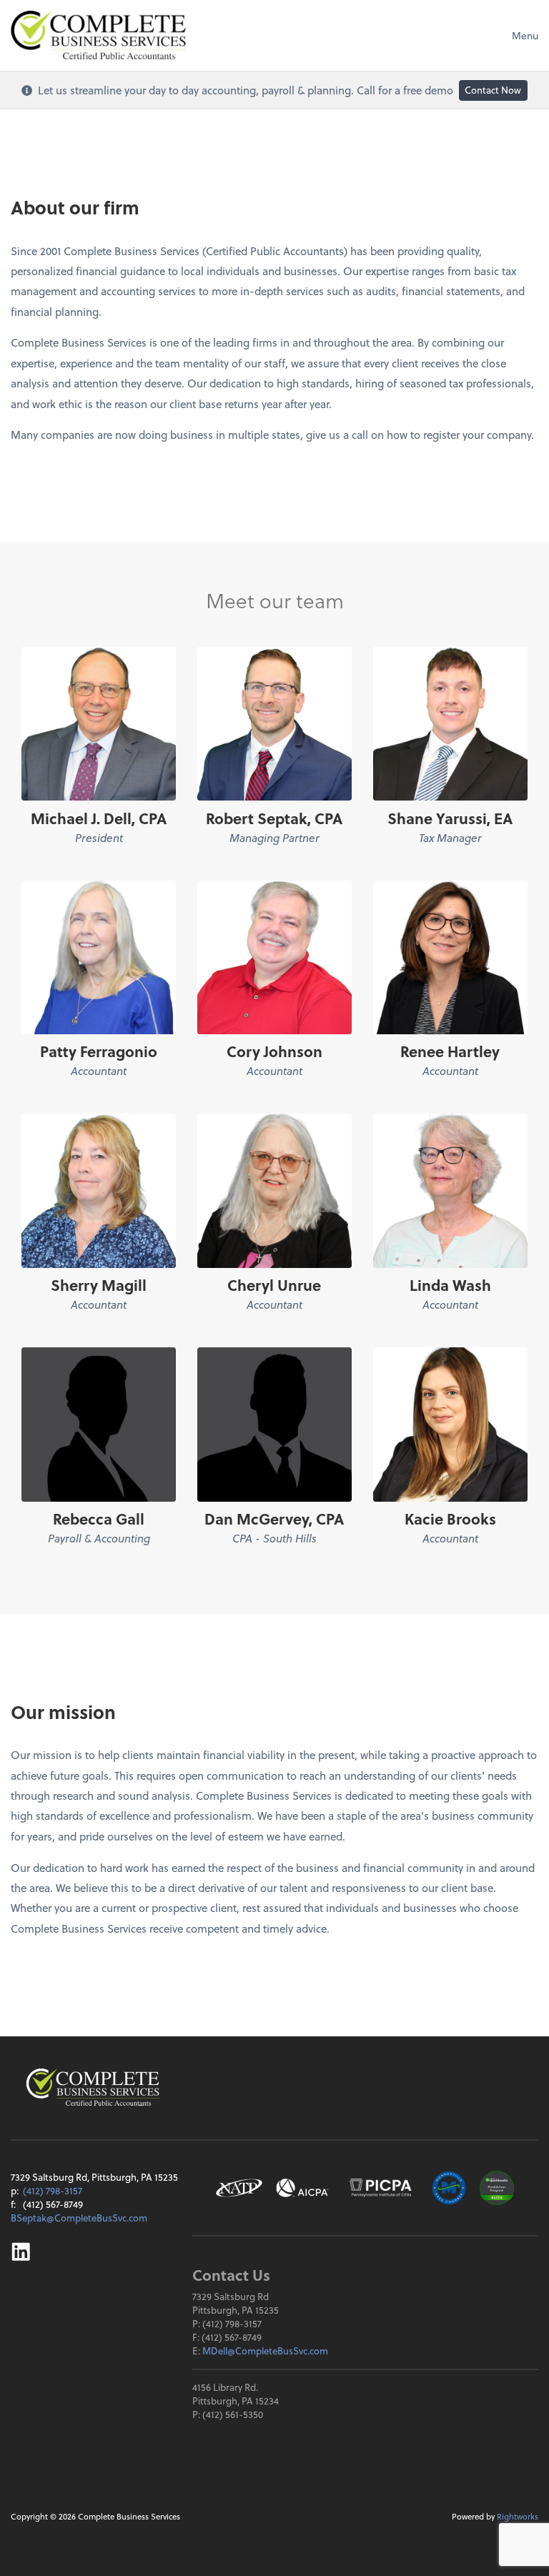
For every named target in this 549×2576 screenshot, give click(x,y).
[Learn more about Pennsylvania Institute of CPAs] (380, 2188)
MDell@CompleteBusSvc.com (265, 2350)
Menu (525, 35)
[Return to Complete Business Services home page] (93, 2087)
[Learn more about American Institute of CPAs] (302, 2188)
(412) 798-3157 (53, 2190)
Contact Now (493, 90)
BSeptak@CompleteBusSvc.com (79, 2218)
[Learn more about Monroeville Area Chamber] (449, 2188)
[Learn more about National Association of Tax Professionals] (239, 2188)
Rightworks (518, 2516)
